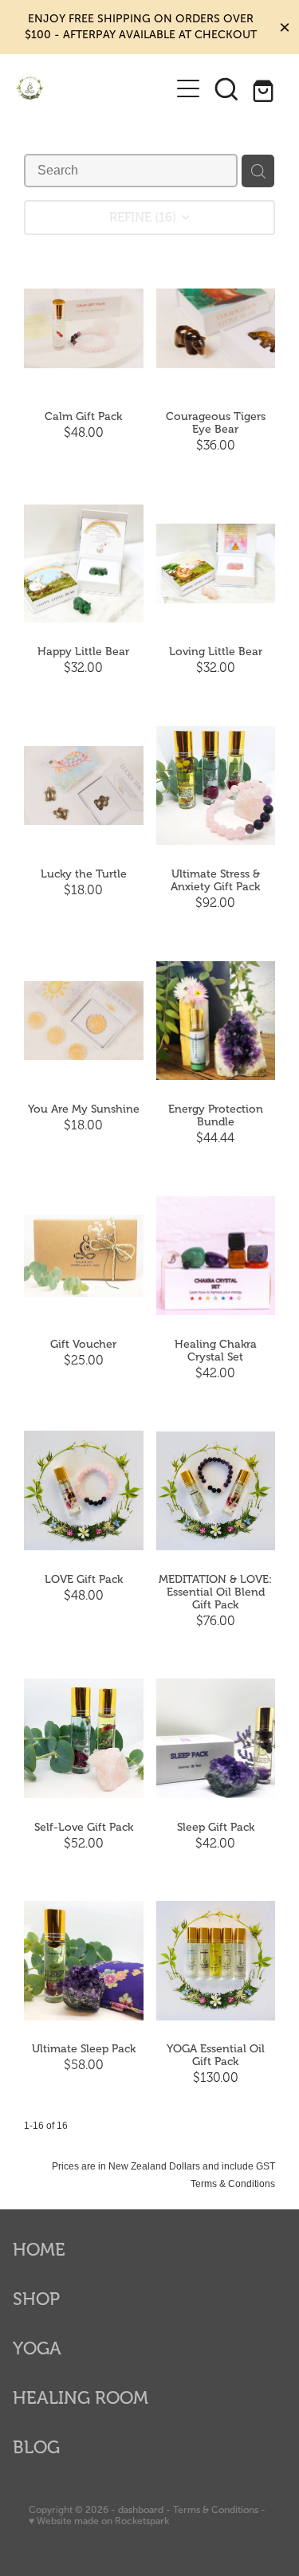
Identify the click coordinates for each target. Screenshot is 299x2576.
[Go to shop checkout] (265, 88)
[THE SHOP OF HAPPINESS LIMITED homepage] (92, 88)
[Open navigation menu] (188, 88)
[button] (226, 88)
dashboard (141, 2510)
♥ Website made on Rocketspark (99, 2521)
